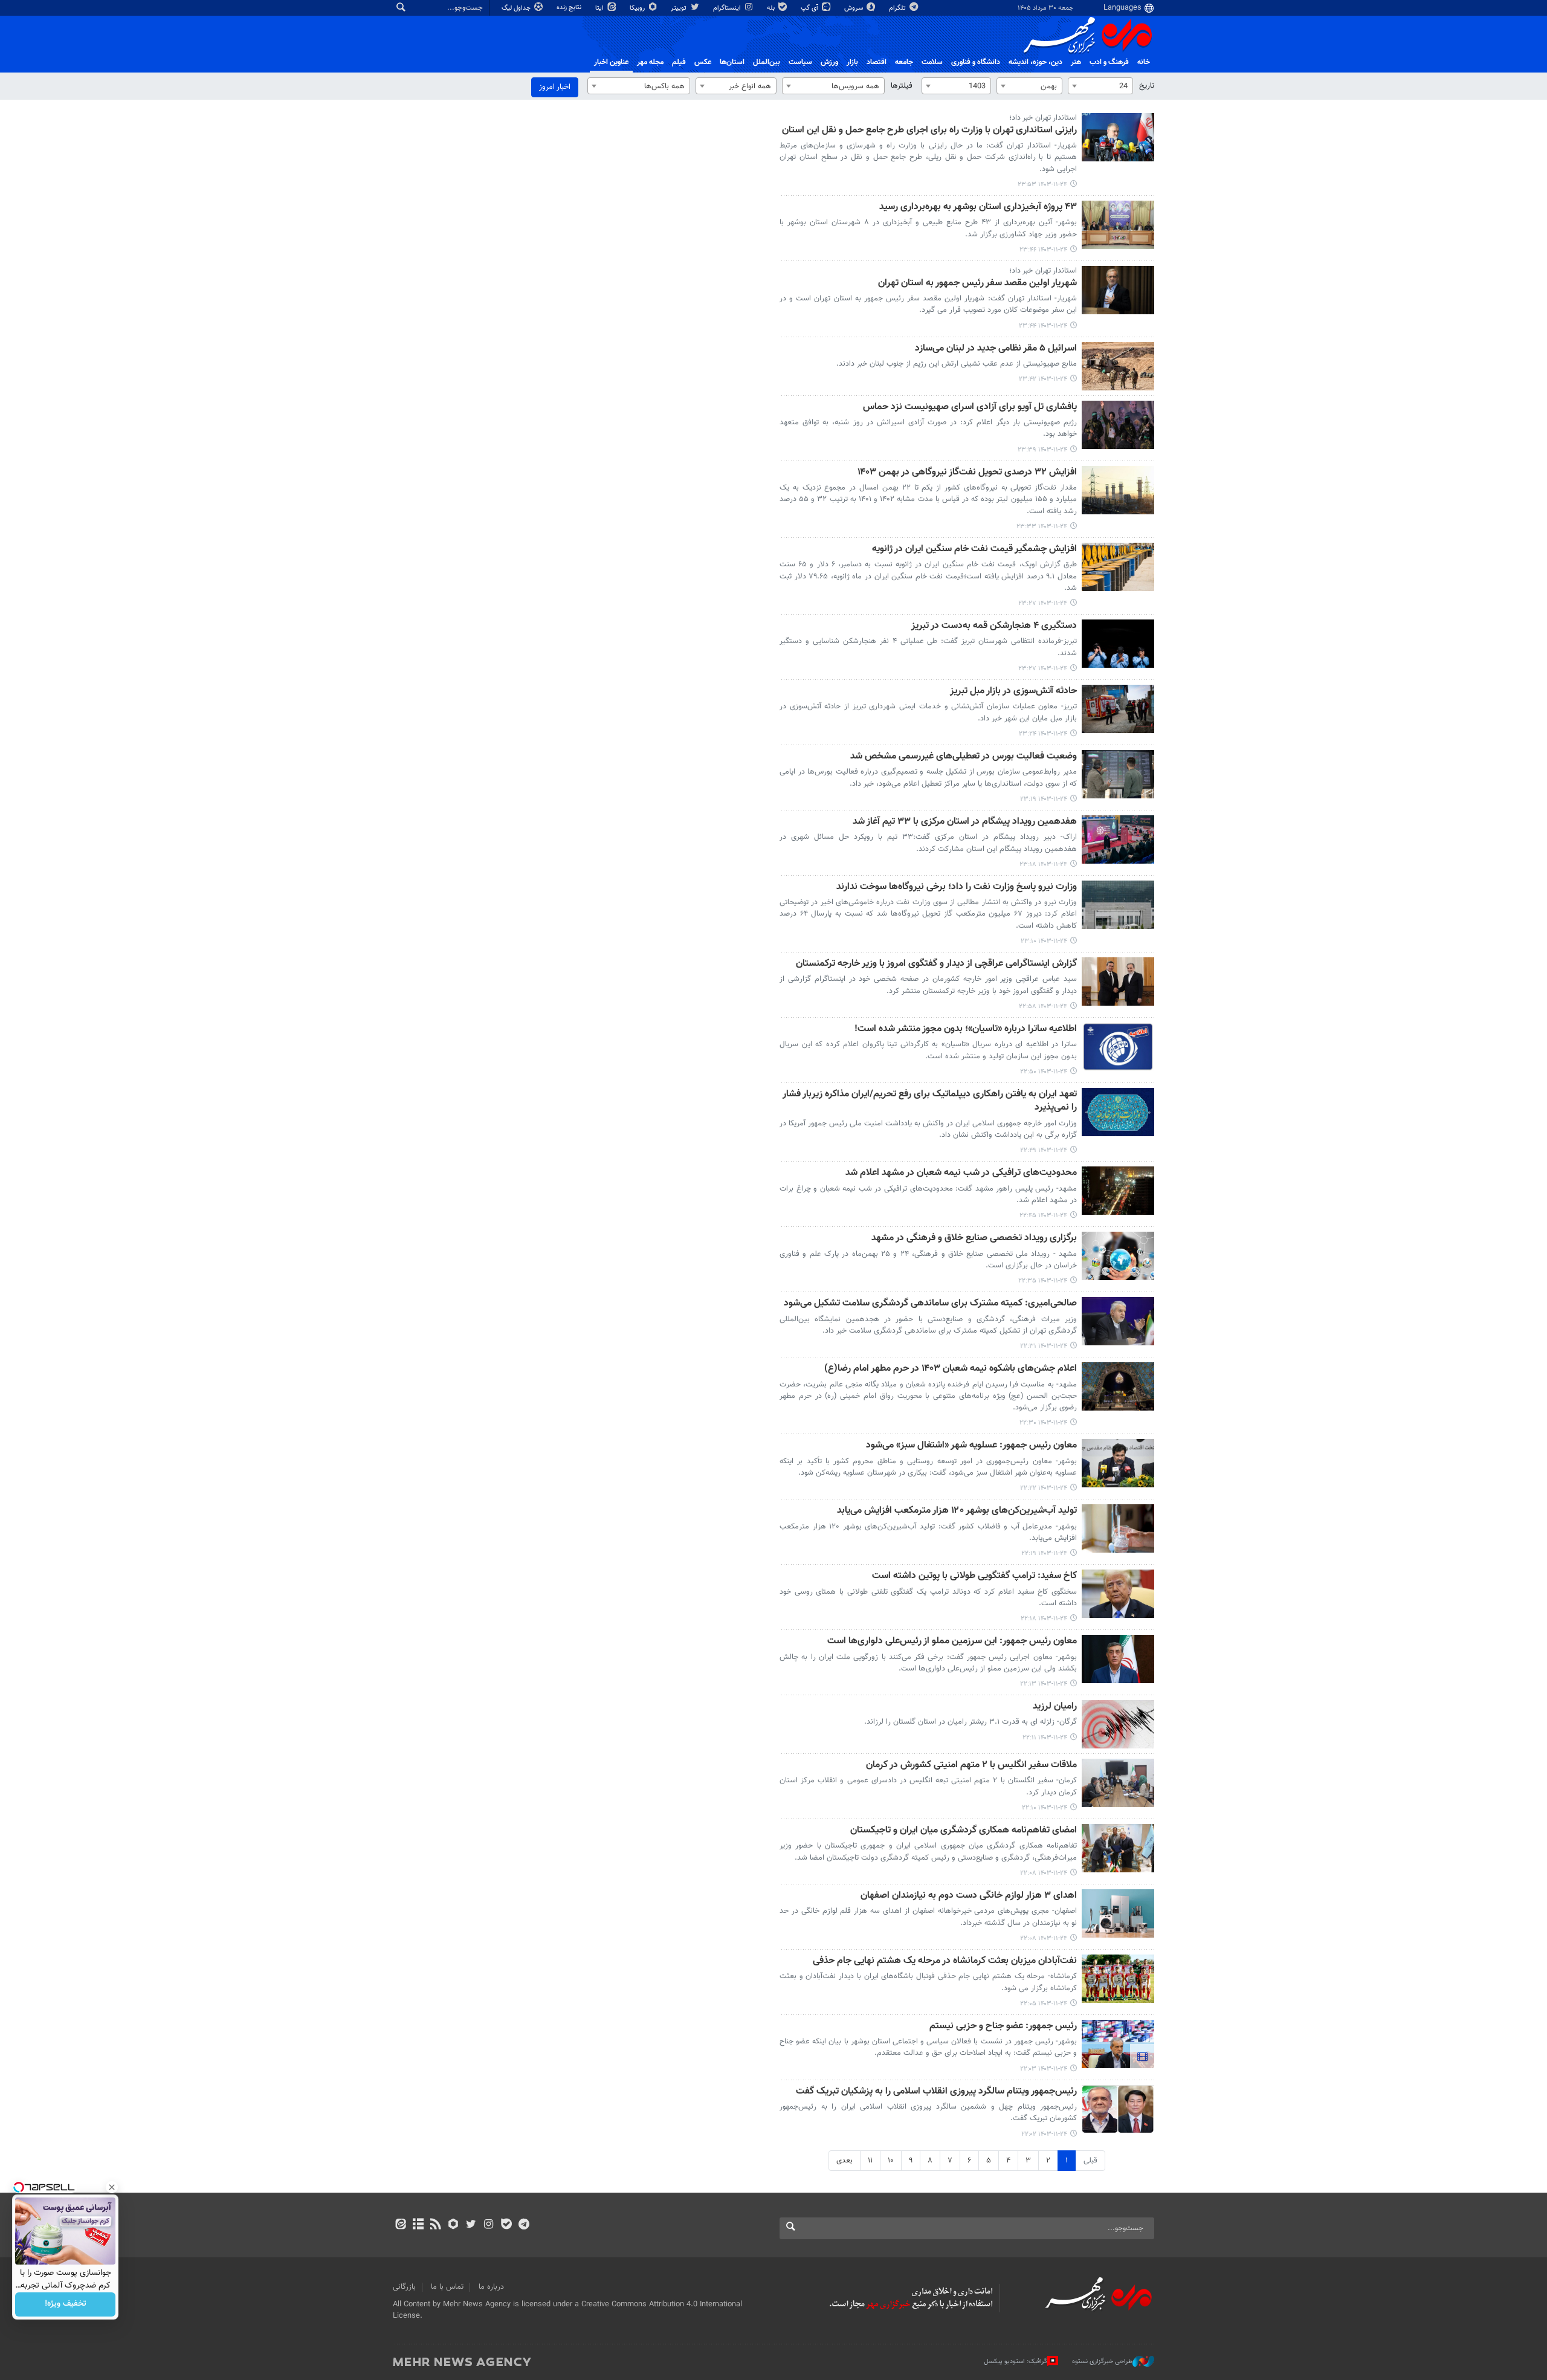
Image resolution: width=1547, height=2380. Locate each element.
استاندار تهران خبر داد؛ (1043, 118)
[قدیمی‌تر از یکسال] (1118, 137)
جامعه (904, 62)
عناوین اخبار (611, 62)
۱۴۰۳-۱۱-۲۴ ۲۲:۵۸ (1043, 1007)
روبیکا (638, 8)
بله (772, 8)
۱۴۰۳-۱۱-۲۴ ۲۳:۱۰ (1044, 941)
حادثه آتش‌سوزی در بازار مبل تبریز (1013, 692)
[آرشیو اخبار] (418, 2225)
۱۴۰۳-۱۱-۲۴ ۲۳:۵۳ (1042, 185)
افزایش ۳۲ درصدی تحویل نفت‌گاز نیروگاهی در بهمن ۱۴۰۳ (967, 473)
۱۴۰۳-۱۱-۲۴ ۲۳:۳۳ (1042, 527)
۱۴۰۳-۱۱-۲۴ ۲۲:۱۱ (1045, 1738)
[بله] (506, 2225)
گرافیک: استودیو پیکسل (1016, 2362)
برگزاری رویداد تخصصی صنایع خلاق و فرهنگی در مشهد (974, 1239)
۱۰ (891, 2161)
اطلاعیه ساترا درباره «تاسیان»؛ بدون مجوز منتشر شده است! (966, 1030)
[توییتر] (471, 2225)
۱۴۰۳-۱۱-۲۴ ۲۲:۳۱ (1044, 1346)
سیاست (800, 62)
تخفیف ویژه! (66, 2304)
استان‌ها (732, 62)
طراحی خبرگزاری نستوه (1102, 2362)
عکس (703, 62)
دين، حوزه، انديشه (1035, 62)
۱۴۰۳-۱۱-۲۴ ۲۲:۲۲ (1044, 1488)
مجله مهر (650, 62)
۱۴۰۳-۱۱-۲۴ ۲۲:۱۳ (1044, 1684)
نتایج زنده (570, 8)
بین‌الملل (767, 62)
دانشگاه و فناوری (976, 62)
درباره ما (491, 2287)
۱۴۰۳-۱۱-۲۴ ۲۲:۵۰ (1044, 1072)
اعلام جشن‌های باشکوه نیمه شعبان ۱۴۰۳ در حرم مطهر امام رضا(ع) (951, 1369)
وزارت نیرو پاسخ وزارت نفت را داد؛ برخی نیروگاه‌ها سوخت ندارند (957, 888)
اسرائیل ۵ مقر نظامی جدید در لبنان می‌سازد (996, 349)
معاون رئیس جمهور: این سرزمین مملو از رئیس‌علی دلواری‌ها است (952, 1642)
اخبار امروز (555, 87)
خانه (1144, 62)
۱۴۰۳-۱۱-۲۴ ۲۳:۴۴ (1043, 326)
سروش (854, 8)
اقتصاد (877, 62)
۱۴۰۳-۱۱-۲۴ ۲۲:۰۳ (1044, 2069)
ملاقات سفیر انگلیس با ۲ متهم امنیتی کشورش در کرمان (971, 1766)
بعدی (845, 2161)
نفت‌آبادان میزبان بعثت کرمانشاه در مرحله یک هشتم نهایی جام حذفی (945, 1961)
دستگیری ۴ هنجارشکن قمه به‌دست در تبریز (994, 626)
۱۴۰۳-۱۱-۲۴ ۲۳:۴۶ (1043, 250)
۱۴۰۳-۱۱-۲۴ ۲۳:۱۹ (1044, 799)
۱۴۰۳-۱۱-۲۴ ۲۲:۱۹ (1044, 1554)
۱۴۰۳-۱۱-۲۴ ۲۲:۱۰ (1045, 1808)
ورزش (829, 62)
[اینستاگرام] (489, 2225)
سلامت (932, 62)
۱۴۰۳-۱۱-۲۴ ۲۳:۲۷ (1043, 603)
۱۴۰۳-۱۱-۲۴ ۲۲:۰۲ (1044, 2134)
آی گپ (810, 8)
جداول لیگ (517, 8)
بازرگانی (404, 2287)
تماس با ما (447, 2287)
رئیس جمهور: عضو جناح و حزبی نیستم (1003, 2027)
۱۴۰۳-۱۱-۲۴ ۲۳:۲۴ (1043, 734)
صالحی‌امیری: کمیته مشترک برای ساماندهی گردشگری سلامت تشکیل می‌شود (930, 1304)
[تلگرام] (524, 2225)
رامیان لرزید (1055, 1707)
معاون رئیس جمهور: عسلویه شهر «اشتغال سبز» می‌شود (971, 1446)
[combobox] (1100, 86)
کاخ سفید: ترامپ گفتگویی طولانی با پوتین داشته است (974, 1576)
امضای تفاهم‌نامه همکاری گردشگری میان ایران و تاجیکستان (964, 1831)
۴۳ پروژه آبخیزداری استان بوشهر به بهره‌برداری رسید (978, 208)
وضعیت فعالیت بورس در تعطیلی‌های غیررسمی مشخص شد (964, 757)
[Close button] (112, 2187)
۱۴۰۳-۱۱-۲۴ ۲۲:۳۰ (1043, 1423)
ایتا (600, 8)
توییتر (680, 8)
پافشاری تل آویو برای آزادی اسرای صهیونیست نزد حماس (970, 408)
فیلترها (902, 86)
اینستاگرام (728, 8)
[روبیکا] (454, 2225)
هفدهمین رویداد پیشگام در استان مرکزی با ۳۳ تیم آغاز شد (965, 822)
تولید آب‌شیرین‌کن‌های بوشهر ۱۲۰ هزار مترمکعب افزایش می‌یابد (957, 1511)
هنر (1076, 62)
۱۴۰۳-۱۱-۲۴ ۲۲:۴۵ (1043, 1216)
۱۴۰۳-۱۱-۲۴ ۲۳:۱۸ (1043, 865)
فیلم (679, 62)
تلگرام (898, 8)
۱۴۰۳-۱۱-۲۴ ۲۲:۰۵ (1044, 2004)
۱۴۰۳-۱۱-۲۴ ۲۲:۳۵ (1043, 1281)
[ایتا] (400, 2225)
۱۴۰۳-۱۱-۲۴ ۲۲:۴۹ (1044, 1150)
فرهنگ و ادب (1109, 62)
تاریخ (1147, 86)
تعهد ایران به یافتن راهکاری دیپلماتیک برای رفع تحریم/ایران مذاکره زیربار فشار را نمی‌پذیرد (930, 1101)
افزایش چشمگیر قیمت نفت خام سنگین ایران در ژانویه (974, 550)
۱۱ (870, 2161)
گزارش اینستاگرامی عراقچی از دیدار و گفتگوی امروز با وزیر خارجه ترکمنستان (936, 964)
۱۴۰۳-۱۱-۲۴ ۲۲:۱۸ (1044, 1619)
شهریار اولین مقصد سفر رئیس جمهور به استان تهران (977, 284)
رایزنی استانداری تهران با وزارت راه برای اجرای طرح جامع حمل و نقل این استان (929, 131)
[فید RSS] (435, 2225)
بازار (852, 62)
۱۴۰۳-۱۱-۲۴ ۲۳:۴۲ (1043, 379)
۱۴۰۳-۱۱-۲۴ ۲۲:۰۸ (1044, 1873)
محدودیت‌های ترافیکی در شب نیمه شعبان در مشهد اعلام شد (961, 1173)
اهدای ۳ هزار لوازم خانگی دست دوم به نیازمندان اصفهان (969, 1896)
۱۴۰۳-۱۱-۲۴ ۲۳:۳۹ (1042, 450)
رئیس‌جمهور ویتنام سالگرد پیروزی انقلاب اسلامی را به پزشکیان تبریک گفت (936, 2092)
